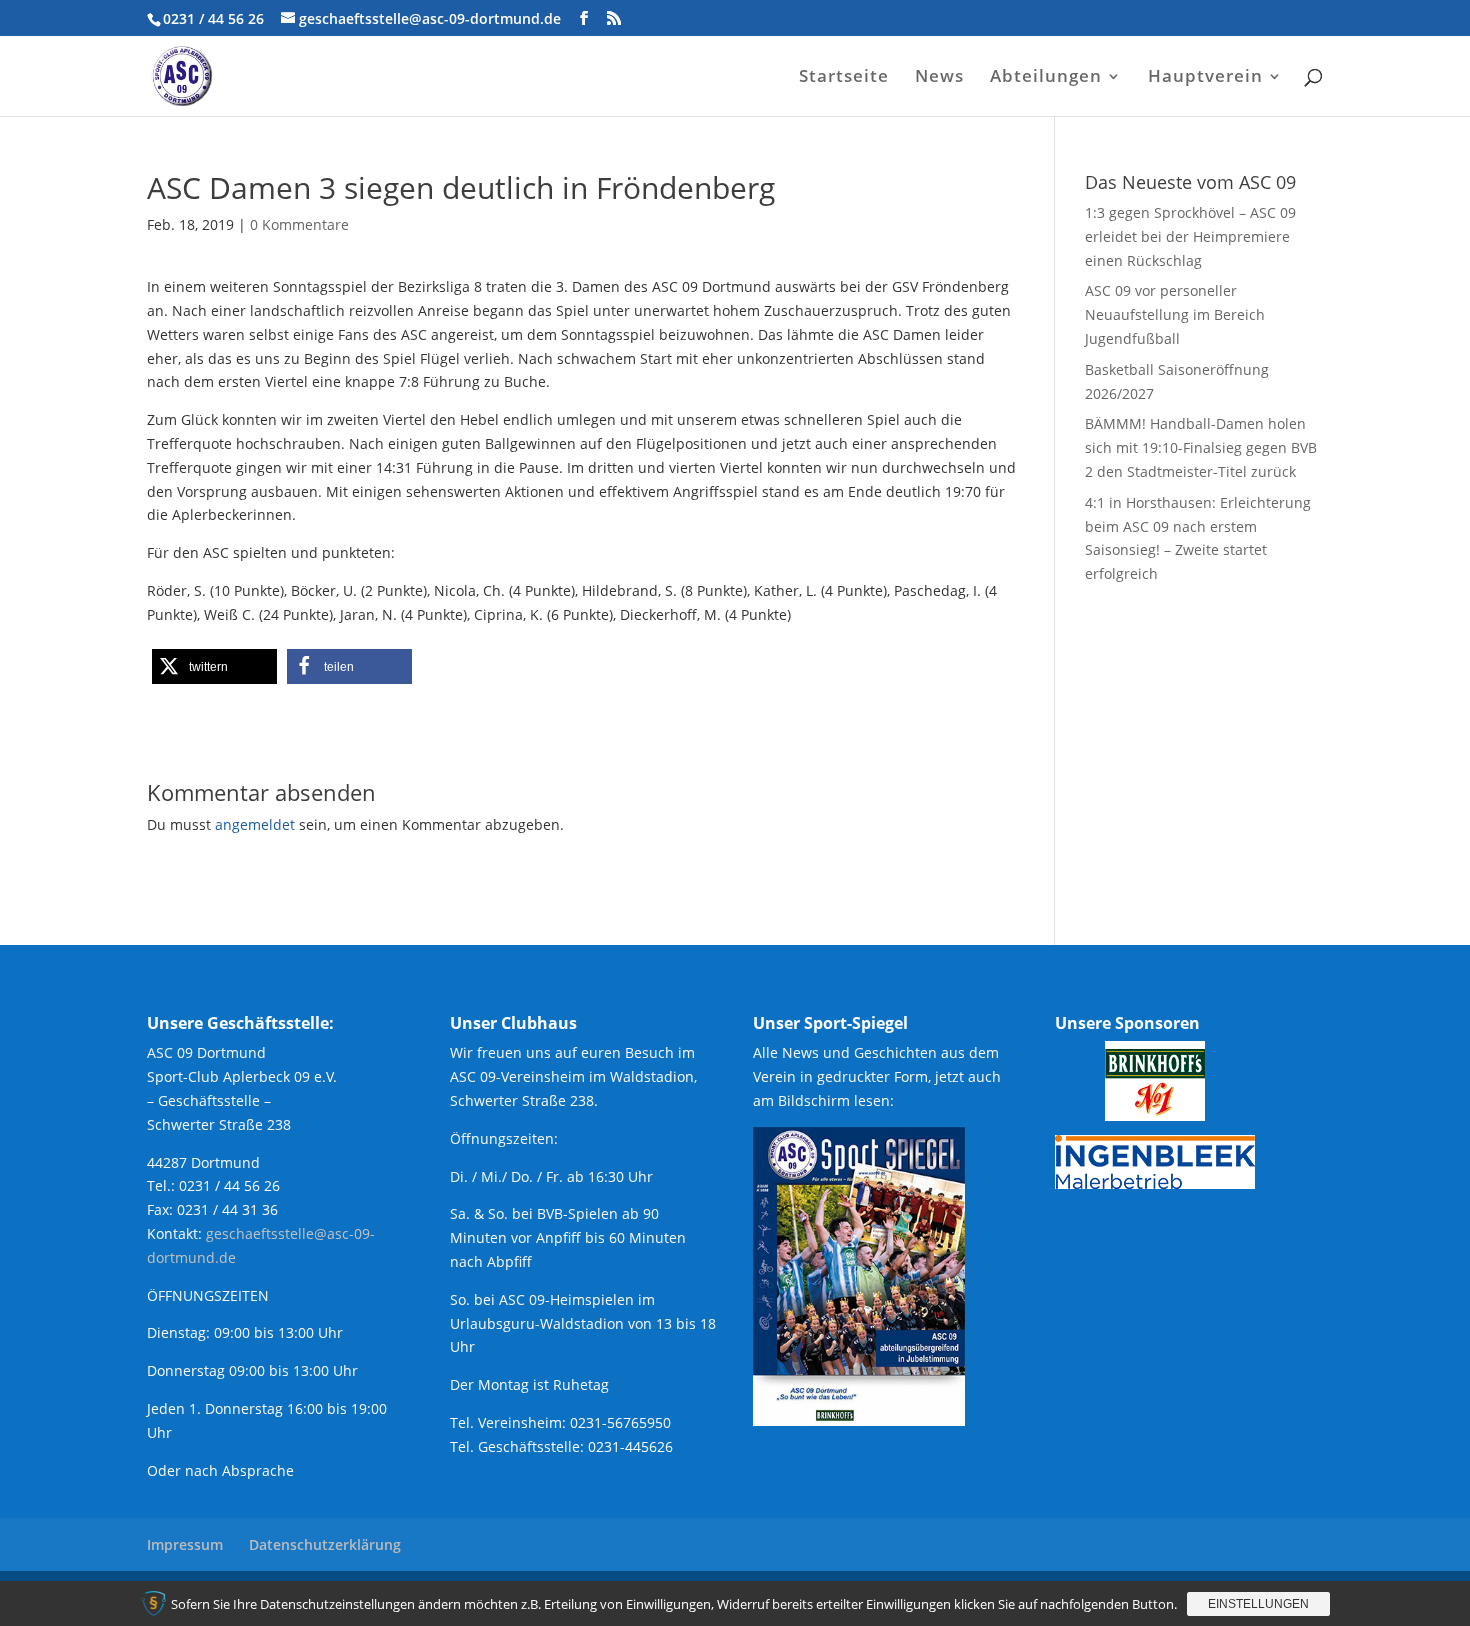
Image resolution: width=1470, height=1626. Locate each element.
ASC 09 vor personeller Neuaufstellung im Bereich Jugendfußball (1175, 314)
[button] (214, 666)
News (939, 78)
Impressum (185, 1544)
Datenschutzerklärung (325, 1544)
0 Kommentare (299, 224)
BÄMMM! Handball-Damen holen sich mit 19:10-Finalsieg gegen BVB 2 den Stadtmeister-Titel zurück (1201, 447)
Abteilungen (1046, 78)
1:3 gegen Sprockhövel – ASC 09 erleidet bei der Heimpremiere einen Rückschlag (1190, 236)
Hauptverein (1205, 78)
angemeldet (255, 824)
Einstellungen (1258, 1604)
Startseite (844, 78)
